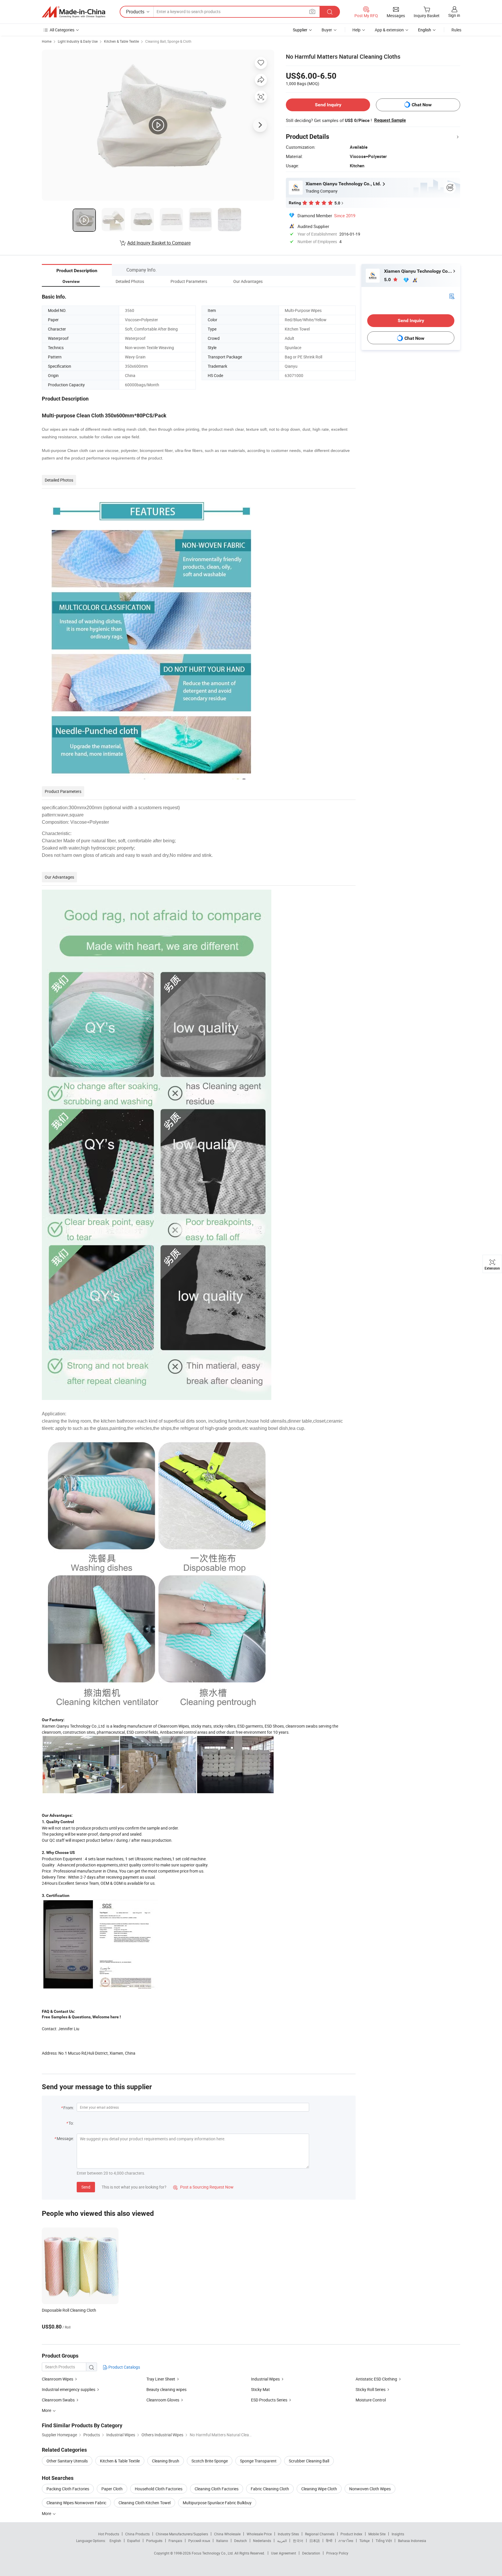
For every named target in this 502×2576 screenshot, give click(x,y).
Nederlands (262, 2541)
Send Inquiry (328, 105)
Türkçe (364, 2541)
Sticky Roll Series (371, 2389)
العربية (282, 2541)
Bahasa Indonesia (412, 2541)
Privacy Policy (337, 2553)
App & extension (389, 30)
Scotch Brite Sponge (210, 2461)
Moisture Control (371, 2400)
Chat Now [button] (422, 105)
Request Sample (390, 120)
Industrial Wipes (265, 2379)
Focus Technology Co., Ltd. (213, 2553)
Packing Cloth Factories (68, 2489)
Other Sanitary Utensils (67, 2461)
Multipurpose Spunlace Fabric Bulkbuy (217, 2503)
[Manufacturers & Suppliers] (73, 12)
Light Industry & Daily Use (78, 41)
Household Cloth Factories (159, 2489)
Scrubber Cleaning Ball (309, 2461)
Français (175, 2541)
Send (86, 2187)
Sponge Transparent (258, 2461)
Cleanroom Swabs (58, 2400)
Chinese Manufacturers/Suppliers (182, 2534)
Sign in (454, 15)
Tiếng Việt (384, 2541)
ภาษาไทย (346, 2541)
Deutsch (241, 2541)
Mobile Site (377, 2534)
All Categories (62, 30)
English (115, 2541)
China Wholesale (227, 2534)
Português (154, 2541)
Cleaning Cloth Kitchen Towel (145, 2503)
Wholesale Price (259, 2534)
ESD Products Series (269, 2400)
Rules (456, 30)
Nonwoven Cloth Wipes (370, 2489)
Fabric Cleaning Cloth (270, 2489)
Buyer (327, 30)
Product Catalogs (124, 2367)
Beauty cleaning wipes (166, 2389)
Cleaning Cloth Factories (217, 2489)
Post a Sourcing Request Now (203, 2187)
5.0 (388, 280)
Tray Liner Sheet (161, 2379)
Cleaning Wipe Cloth (319, 2489)
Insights (398, 2534)
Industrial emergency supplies (69, 2389)
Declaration (311, 2553)
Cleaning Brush (166, 2461)
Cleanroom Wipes (58, 2379)
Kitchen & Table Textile (121, 41)
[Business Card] (452, 296)
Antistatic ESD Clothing (376, 2379)
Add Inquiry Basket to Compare (159, 243)
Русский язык (199, 2541)
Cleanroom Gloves (163, 2400)
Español (134, 2541)
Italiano (222, 2541)
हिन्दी (329, 2541)
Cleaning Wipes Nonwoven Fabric (76, 2503)
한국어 (298, 2541)
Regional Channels (320, 2534)
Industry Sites (288, 2534)
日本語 (315, 2541)
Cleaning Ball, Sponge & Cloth (168, 41)
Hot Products (109, 2534)
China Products (137, 2534)
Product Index (351, 2534)
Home (47, 41)
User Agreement (284, 2553)
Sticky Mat (260, 2389)
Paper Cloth (112, 2489)
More (47, 2513)
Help (356, 30)
